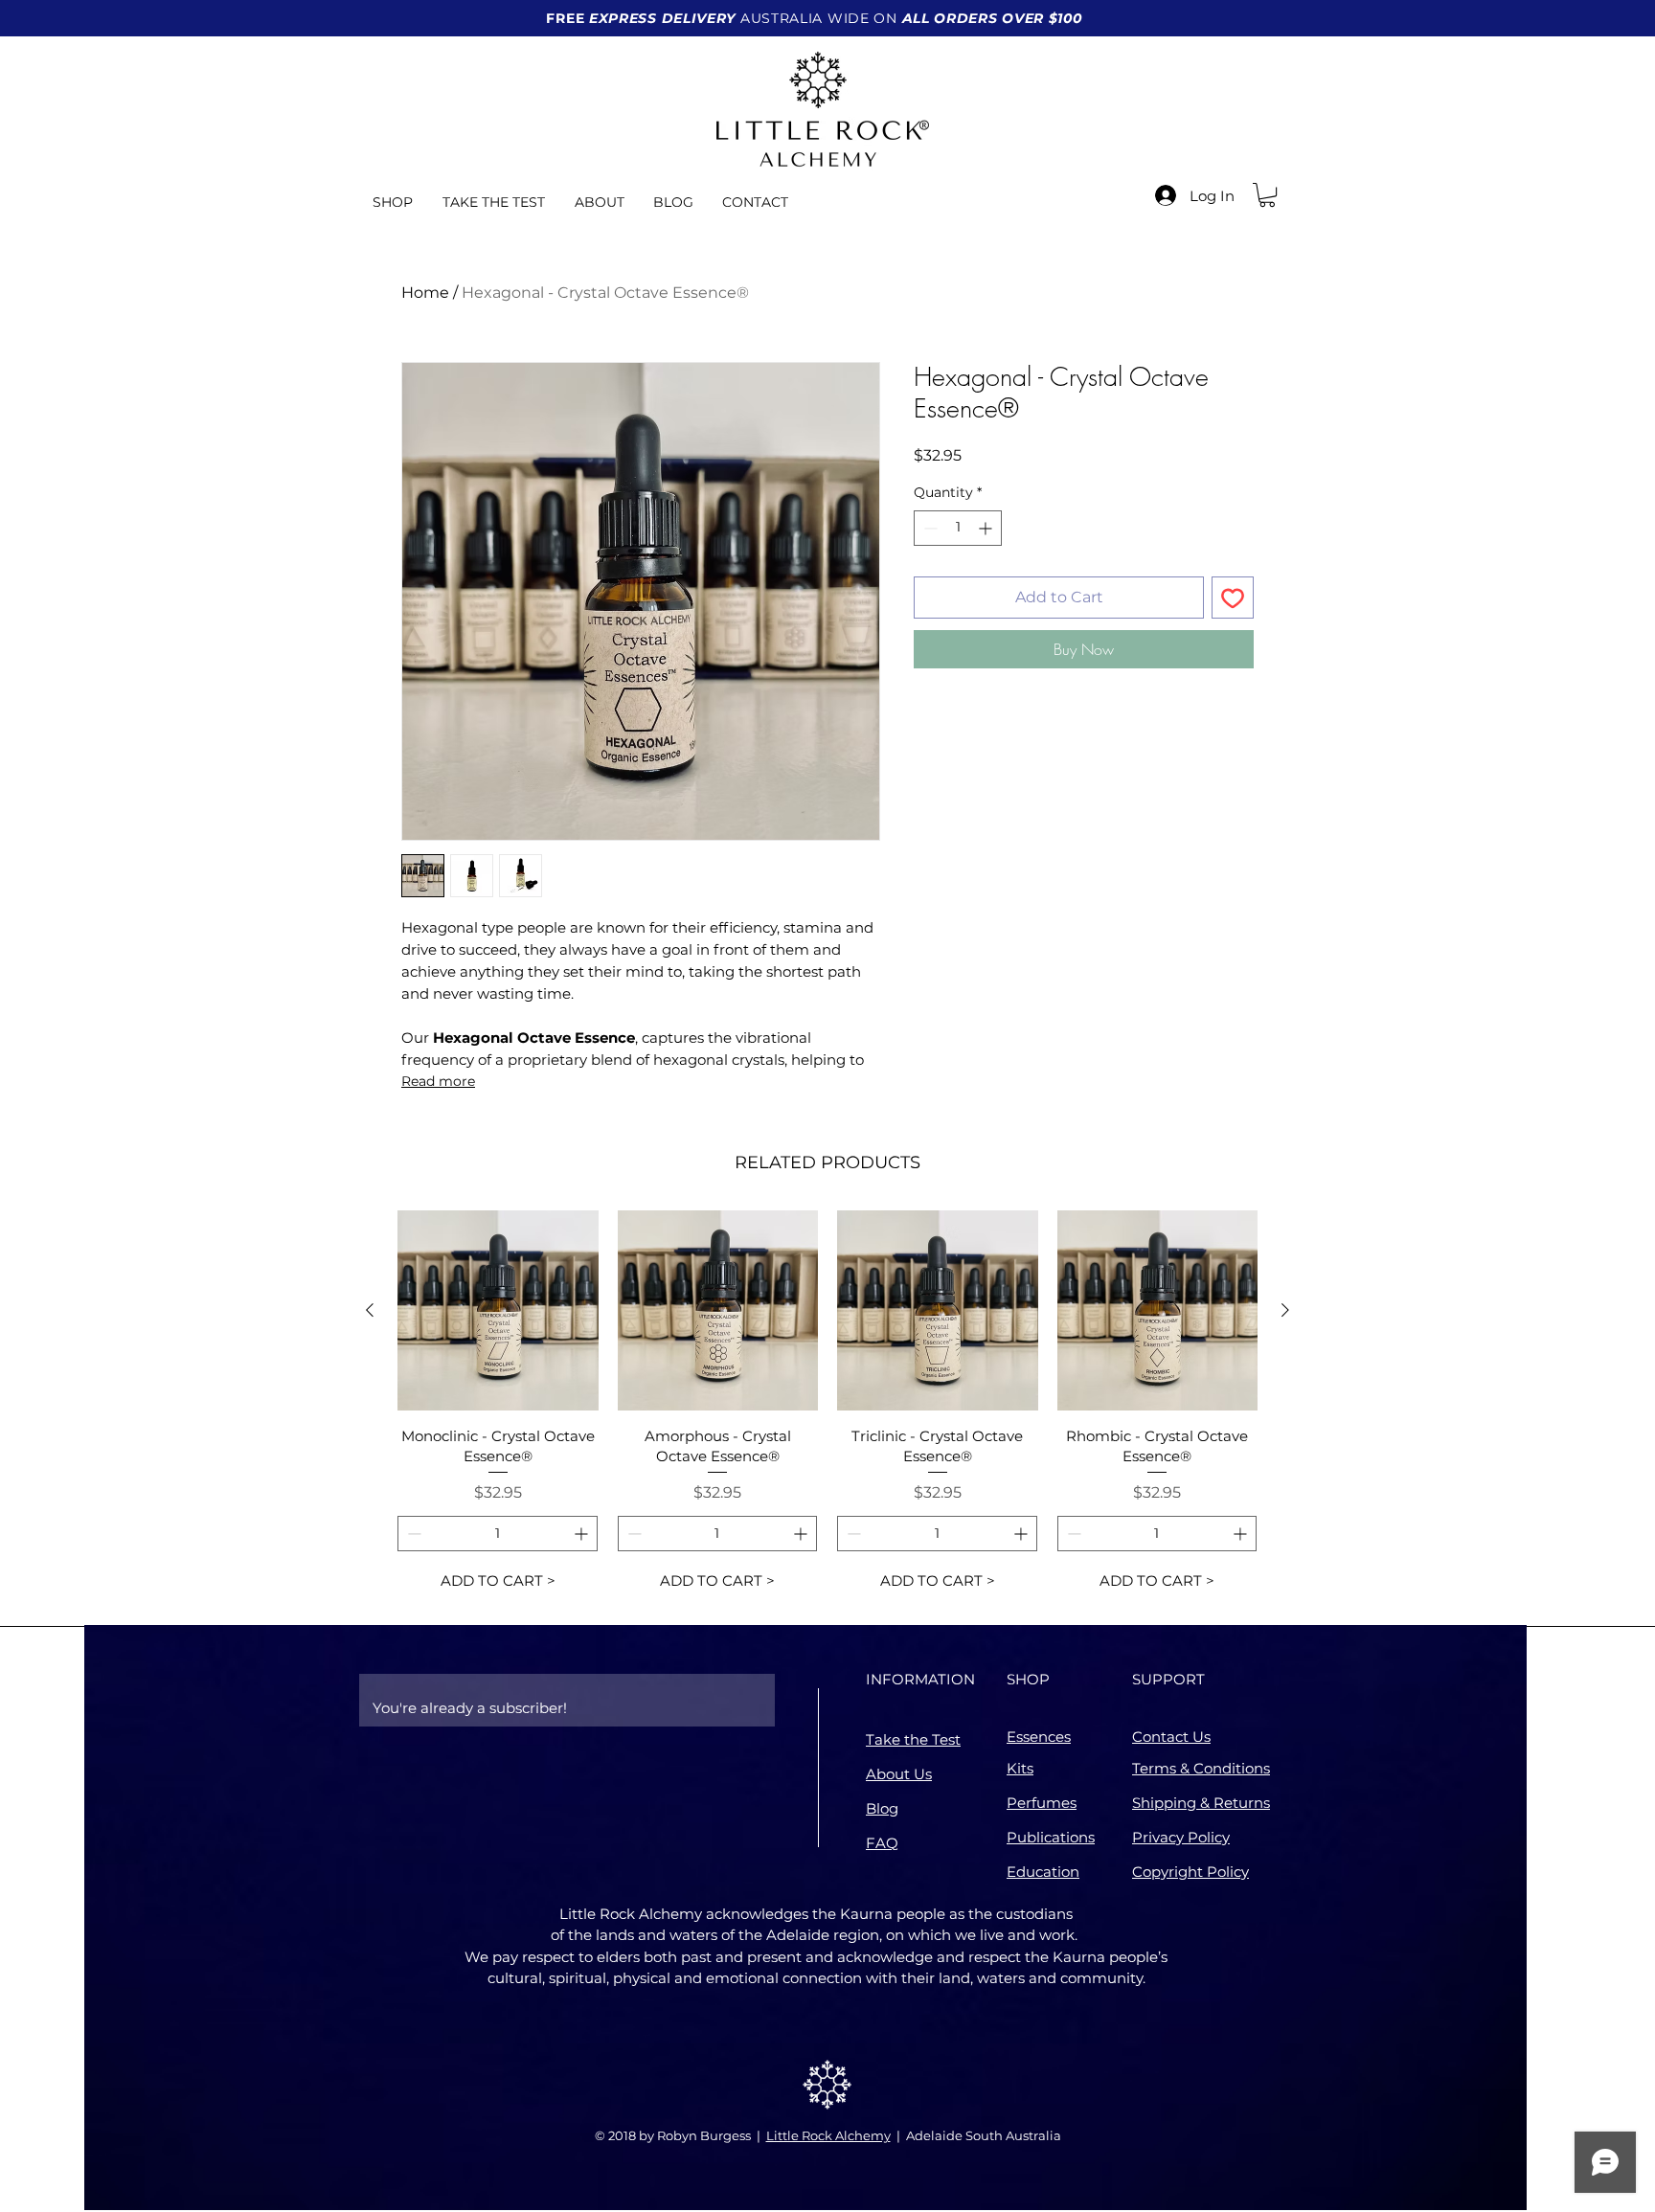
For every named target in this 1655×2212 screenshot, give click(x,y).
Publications (1051, 1837)
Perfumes (1042, 1803)
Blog (882, 1808)
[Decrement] (929, 528)
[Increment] (987, 528)
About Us (899, 1774)
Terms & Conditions (1201, 1768)
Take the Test (913, 1739)
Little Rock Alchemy (828, 2135)
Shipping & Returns (1201, 1803)
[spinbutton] (958, 528)
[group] (827, 1405)
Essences (1039, 1737)
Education (1043, 1872)
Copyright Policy (1190, 1872)
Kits (1020, 1768)
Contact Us (1171, 1737)
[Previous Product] (370, 1310)
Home (425, 293)
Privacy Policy (1181, 1837)
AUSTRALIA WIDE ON (814, 18)
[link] (1267, 195)
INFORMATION (920, 1679)
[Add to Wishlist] (1233, 598)
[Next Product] (1285, 1310)
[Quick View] (498, 1311)
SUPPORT (1168, 1679)
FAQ (882, 1843)
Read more (438, 1081)
